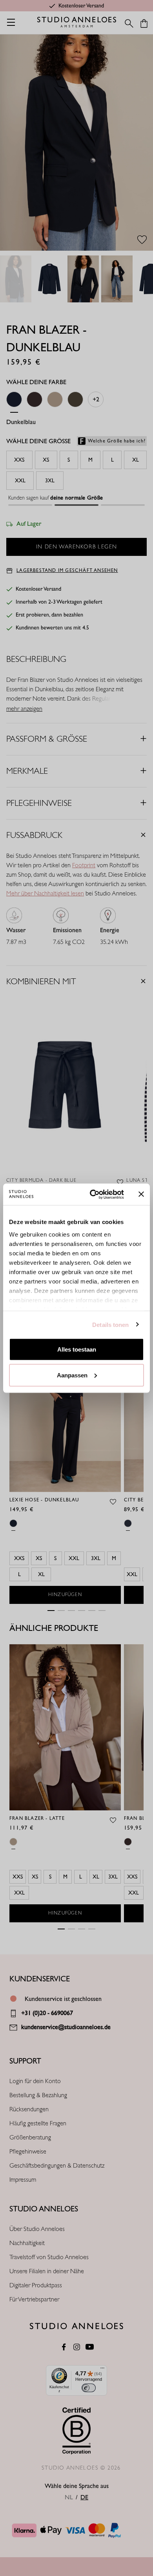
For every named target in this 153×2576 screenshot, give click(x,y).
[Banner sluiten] (141, 1194)
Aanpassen (72, 1375)
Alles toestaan (77, 1349)
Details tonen (110, 1324)
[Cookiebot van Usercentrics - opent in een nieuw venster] (93, 1194)
